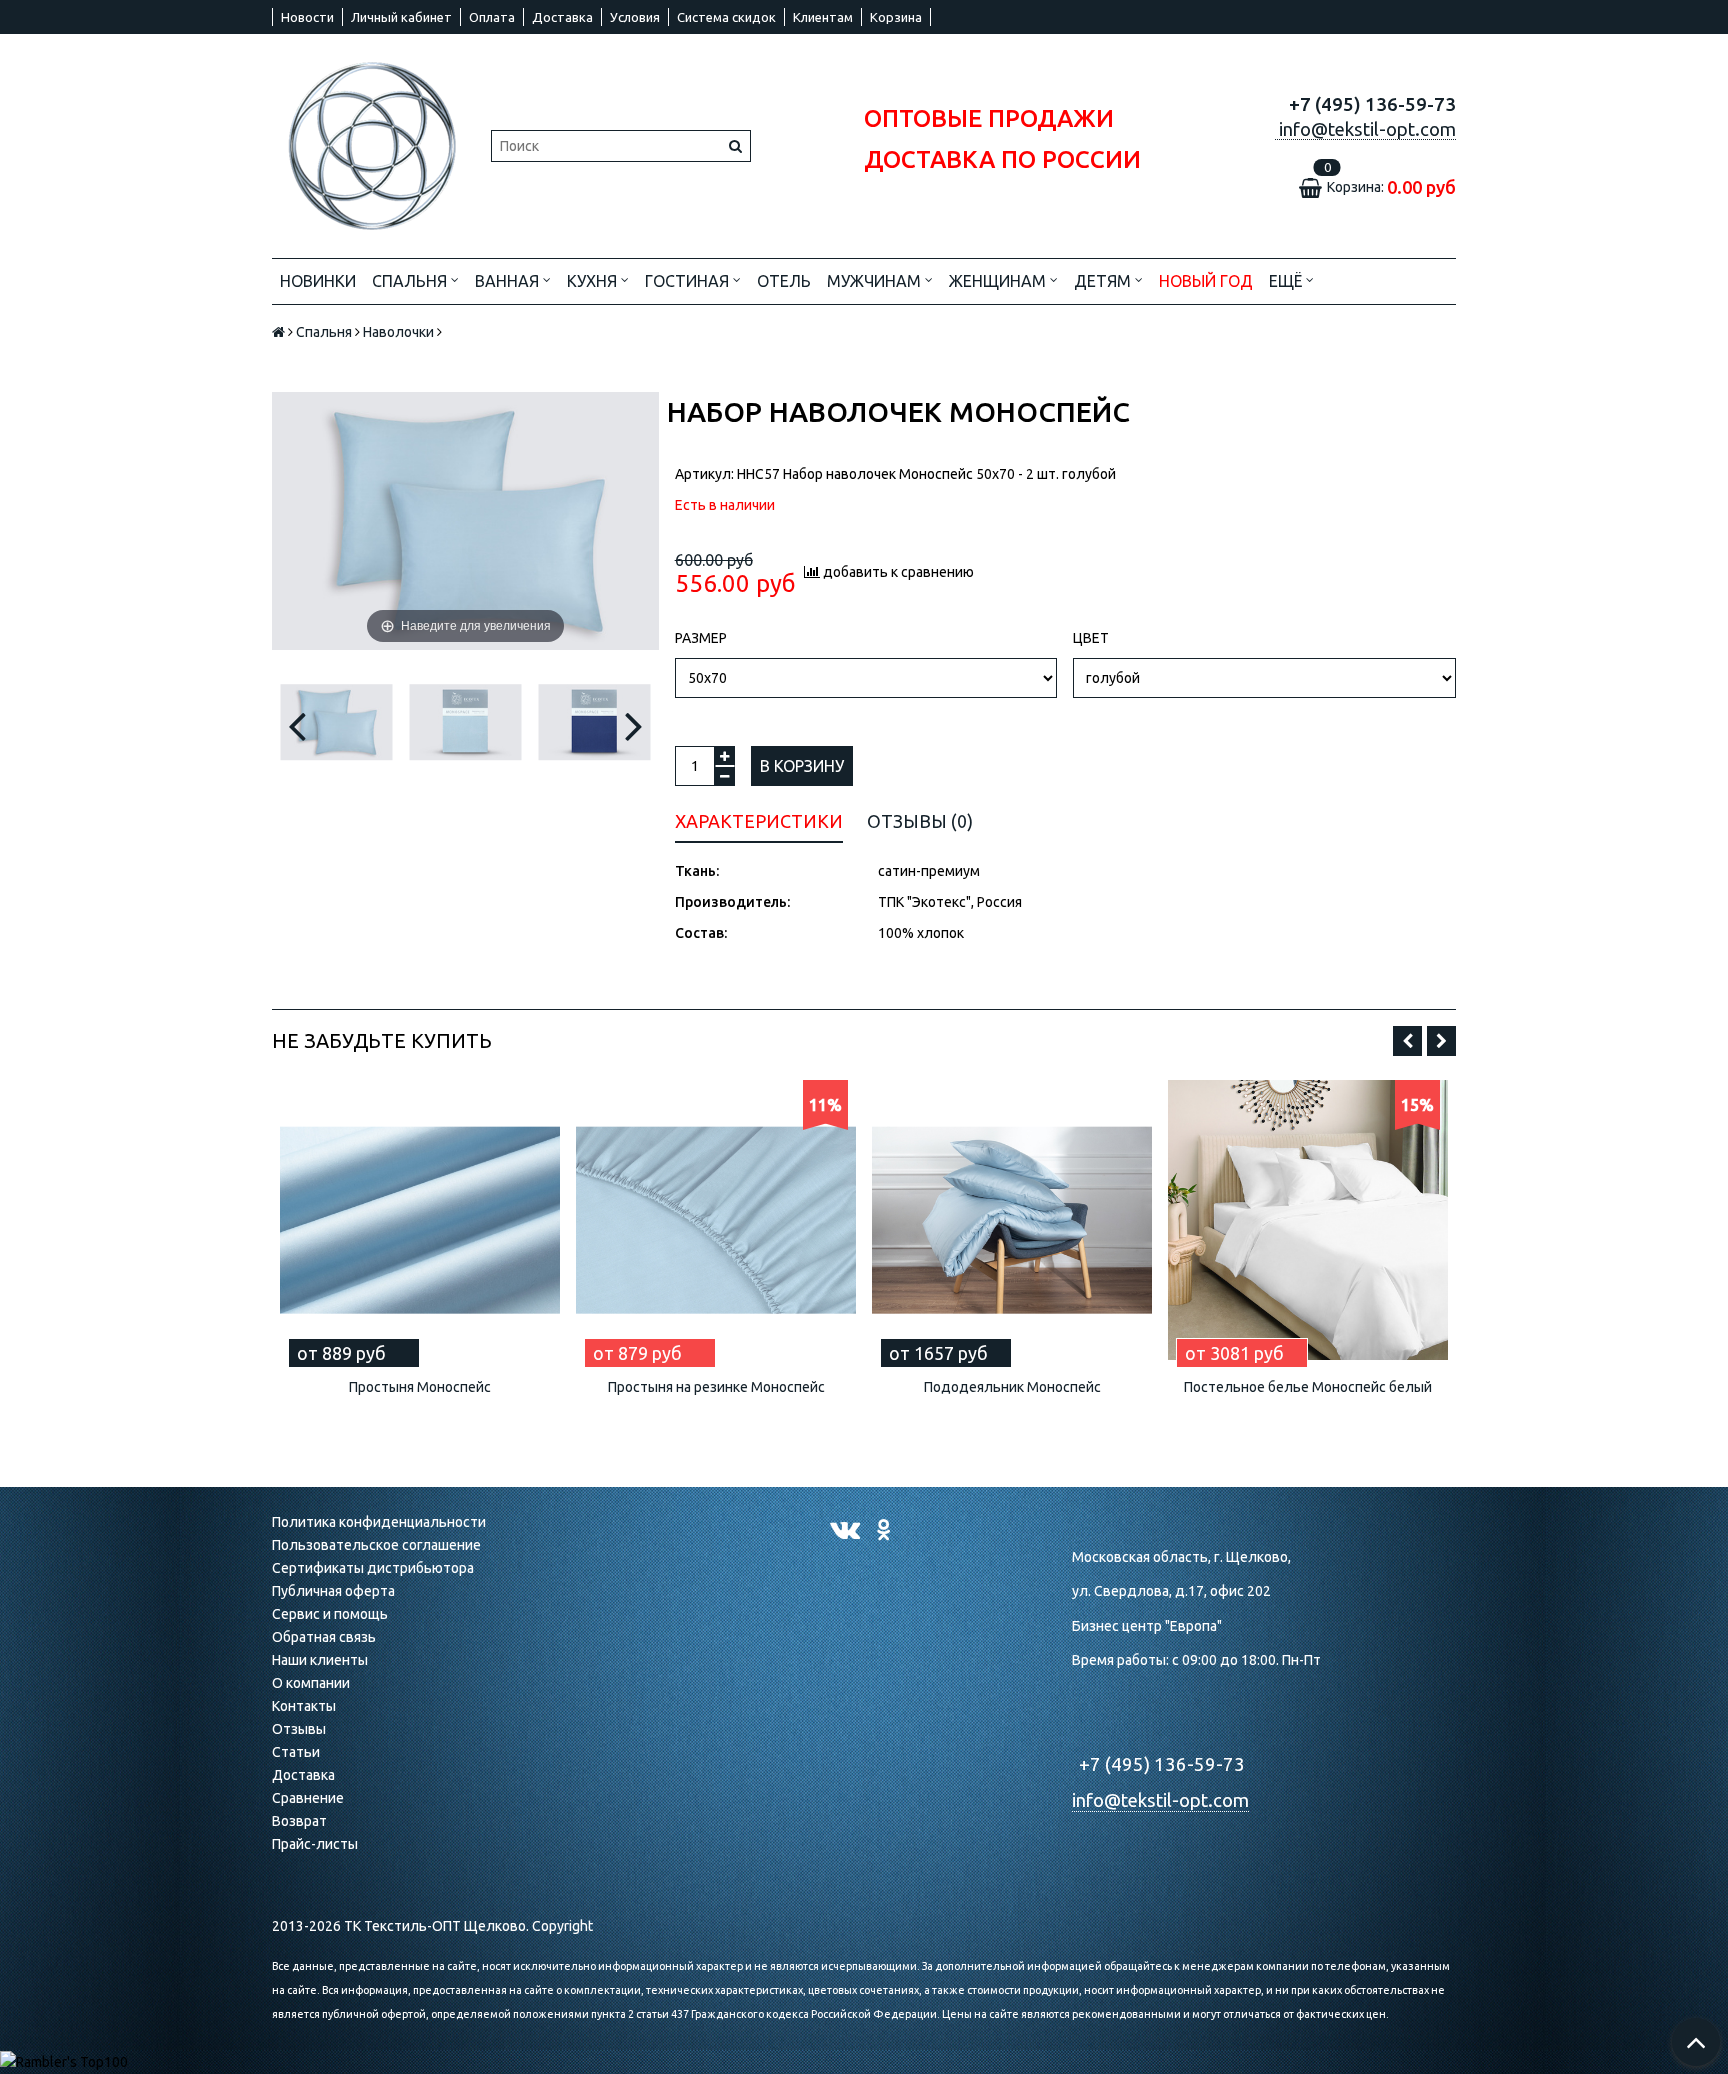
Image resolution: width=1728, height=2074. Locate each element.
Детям (1104, 281)
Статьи (296, 1752)
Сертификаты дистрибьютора (373, 1568)
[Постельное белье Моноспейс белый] (1308, 1220)
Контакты (304, 1706)
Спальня (411, 281)
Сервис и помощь (330, 1614)
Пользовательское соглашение (376, 1545)
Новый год (1206, 281)
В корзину (802, 766)
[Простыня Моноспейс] (420, 1220)
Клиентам (823, 17)
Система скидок (726, 17)
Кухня (594, 281)
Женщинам (999, 281)
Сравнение (308, 1798)
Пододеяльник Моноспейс (1012, 1387)
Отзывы (299, 1729)
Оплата (492, 17)
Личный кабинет (401, 17)
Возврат (299, 1821)
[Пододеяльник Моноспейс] (1012, 1220)
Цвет (1091, 638)
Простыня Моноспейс (420, 1387)
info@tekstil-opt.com (1160, 1800)
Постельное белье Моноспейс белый (1308, 1387)
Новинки (318, 281)
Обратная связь (324, 1637)
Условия (635, 17)
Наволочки (398, 332)
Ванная (509, 281)
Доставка (562, 17)
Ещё (1285, 281)
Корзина (896, 17)
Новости (307, 17)
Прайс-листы (315, 1844)
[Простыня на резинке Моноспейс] (716, 1220)
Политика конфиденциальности (379, 1522)
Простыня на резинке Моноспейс (716, 1387)
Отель (784, 281)
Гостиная (689, 281)
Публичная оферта (333, 1591)
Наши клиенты (320, 1660)
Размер (701, 638)
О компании (311, 1683)
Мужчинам (876, 281)
